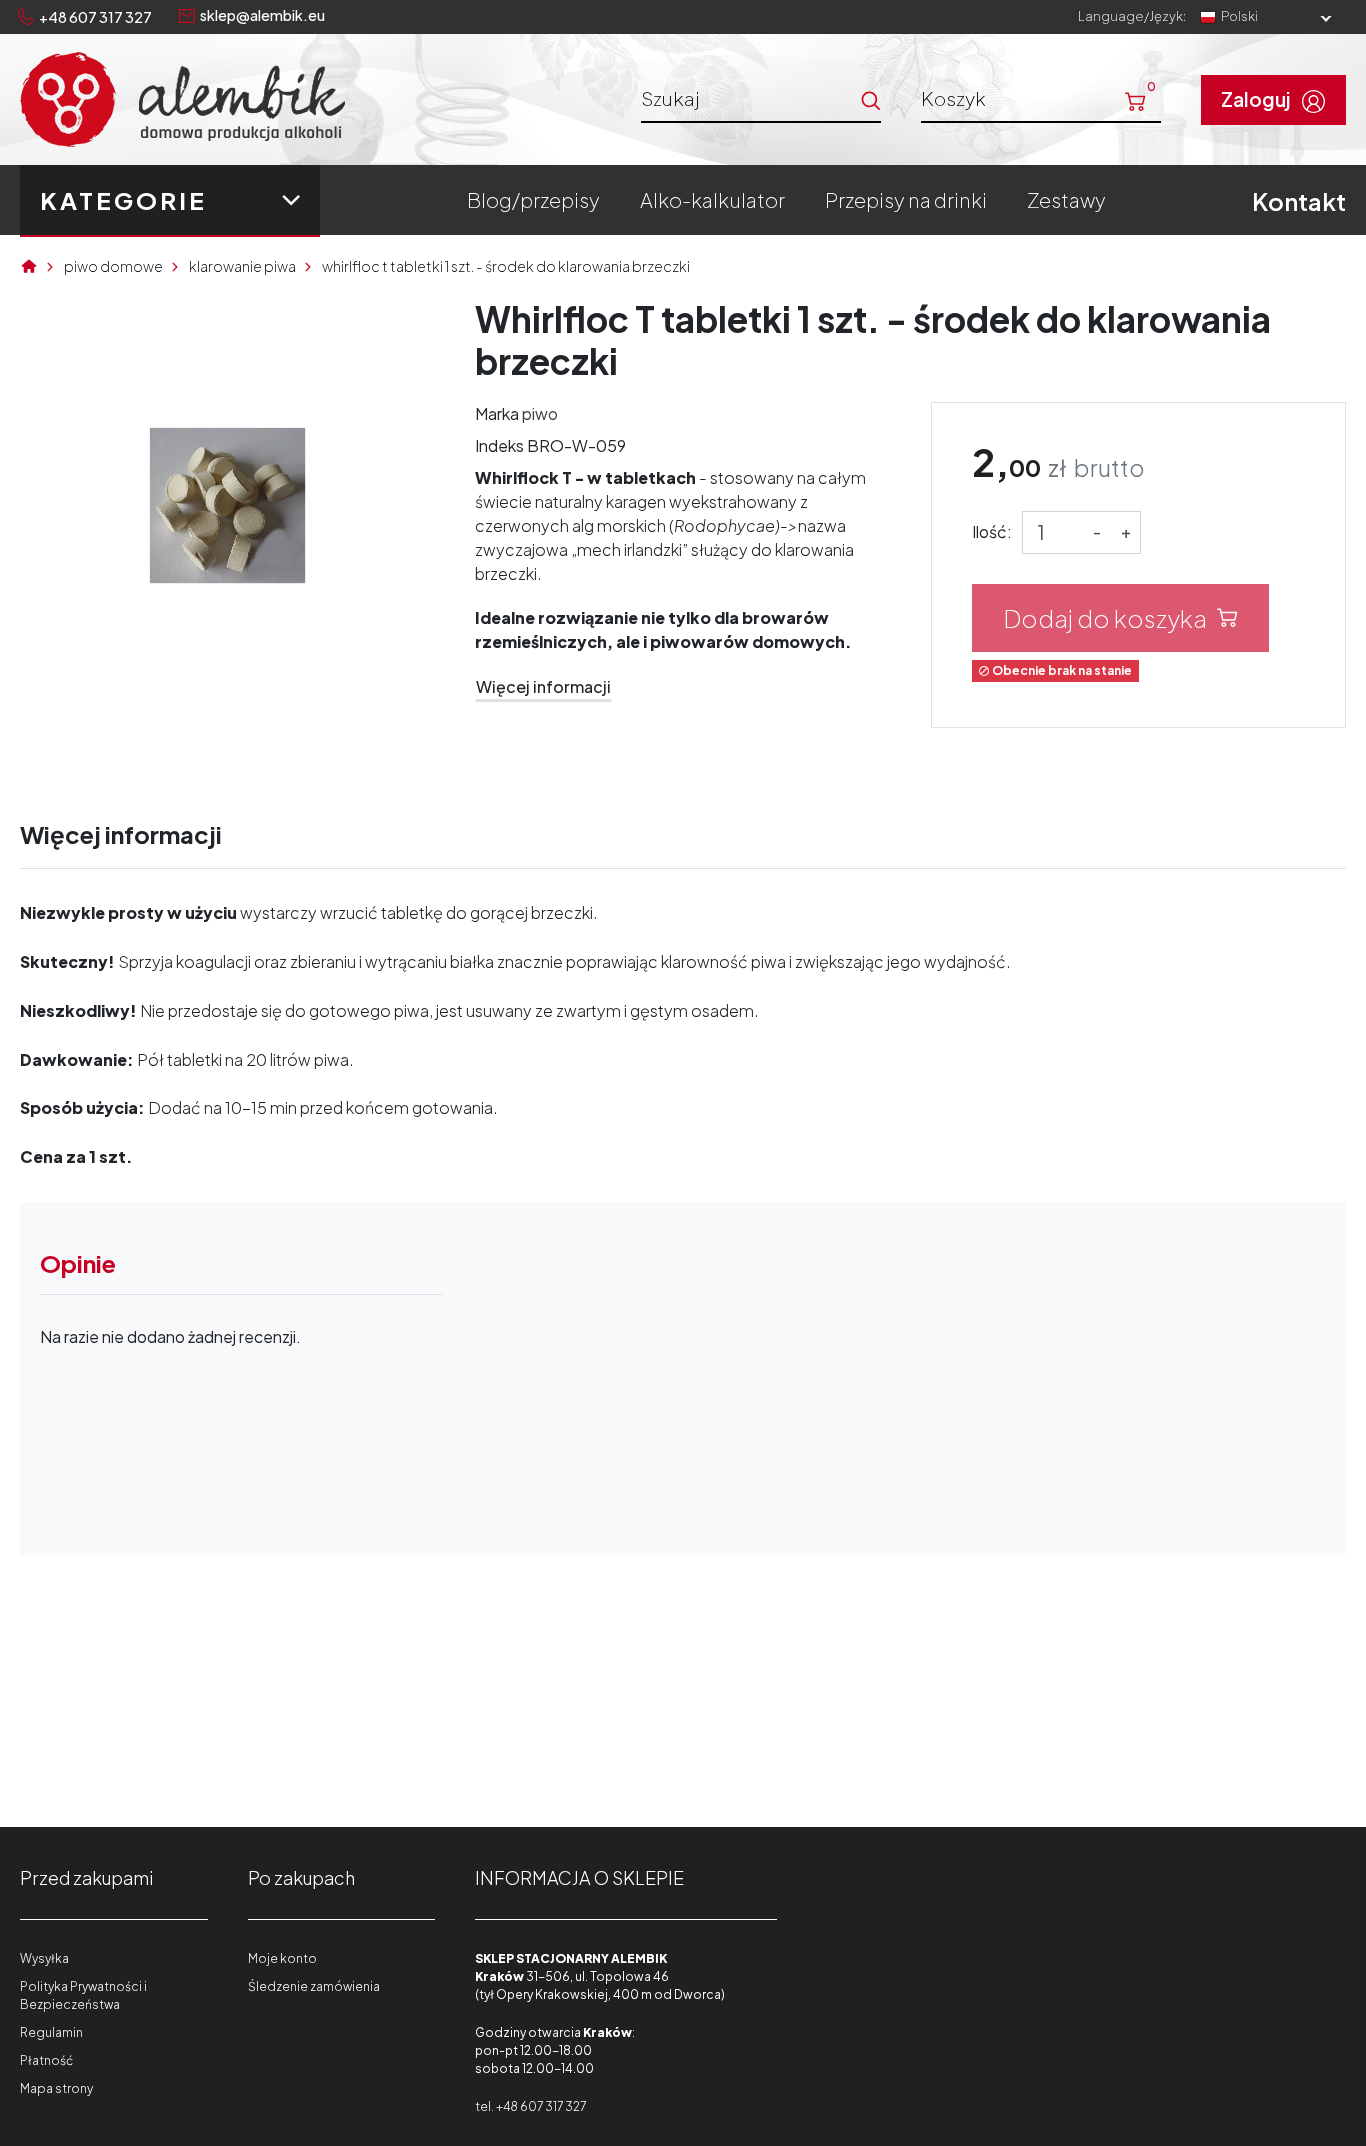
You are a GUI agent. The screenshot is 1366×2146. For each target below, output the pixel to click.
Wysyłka (44, 1958)
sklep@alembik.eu (262, 15)
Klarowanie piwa (242, 266)
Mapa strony (56, 2088)
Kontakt (1299, 201)
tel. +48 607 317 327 (530, 2106)
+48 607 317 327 (95, 17)
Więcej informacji (543, 686)
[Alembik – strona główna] (182, 99)
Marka (497, 413)
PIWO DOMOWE (113, 266)
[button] (1041, 98)
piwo (540, 413)
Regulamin (51, 2032)
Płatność (46, 2060)
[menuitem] (533, 200)
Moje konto (282, 1958)
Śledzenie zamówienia (314, 1986)
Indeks (499, 445)
